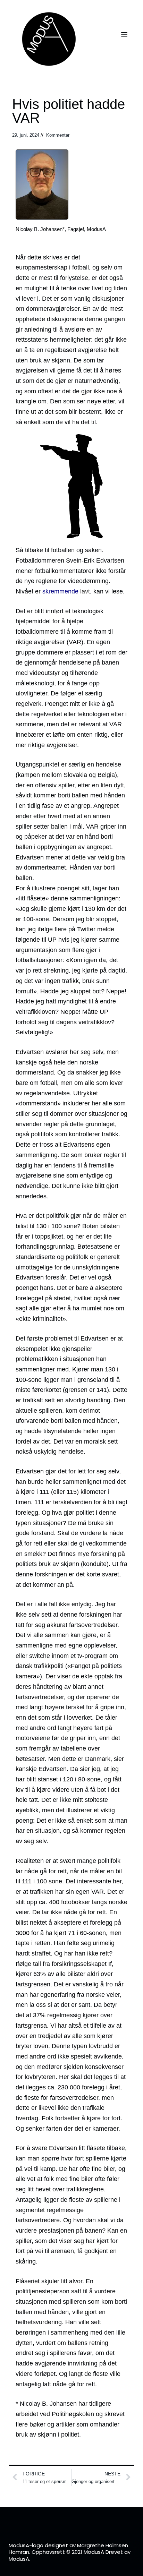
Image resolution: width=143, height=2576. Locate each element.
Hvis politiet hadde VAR (69, 111)
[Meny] (124, 35)
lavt (66, 591)
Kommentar (58, 135)
